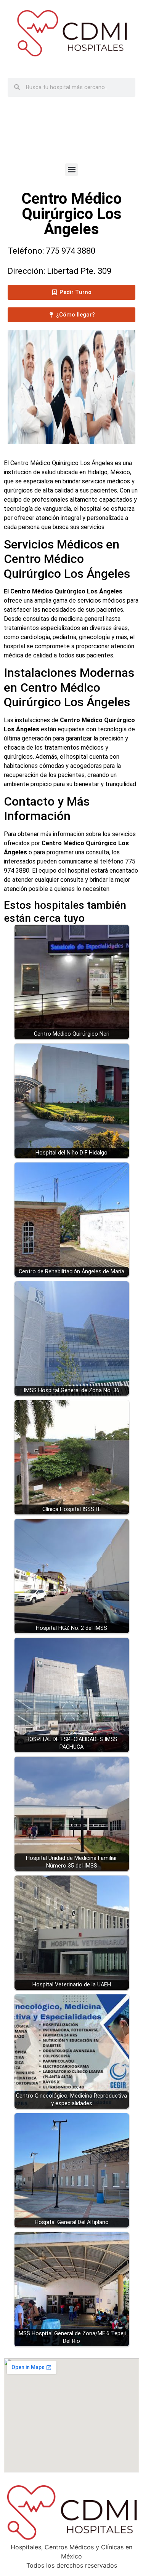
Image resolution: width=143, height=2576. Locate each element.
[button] (71, 170)
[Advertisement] (72, 136)
